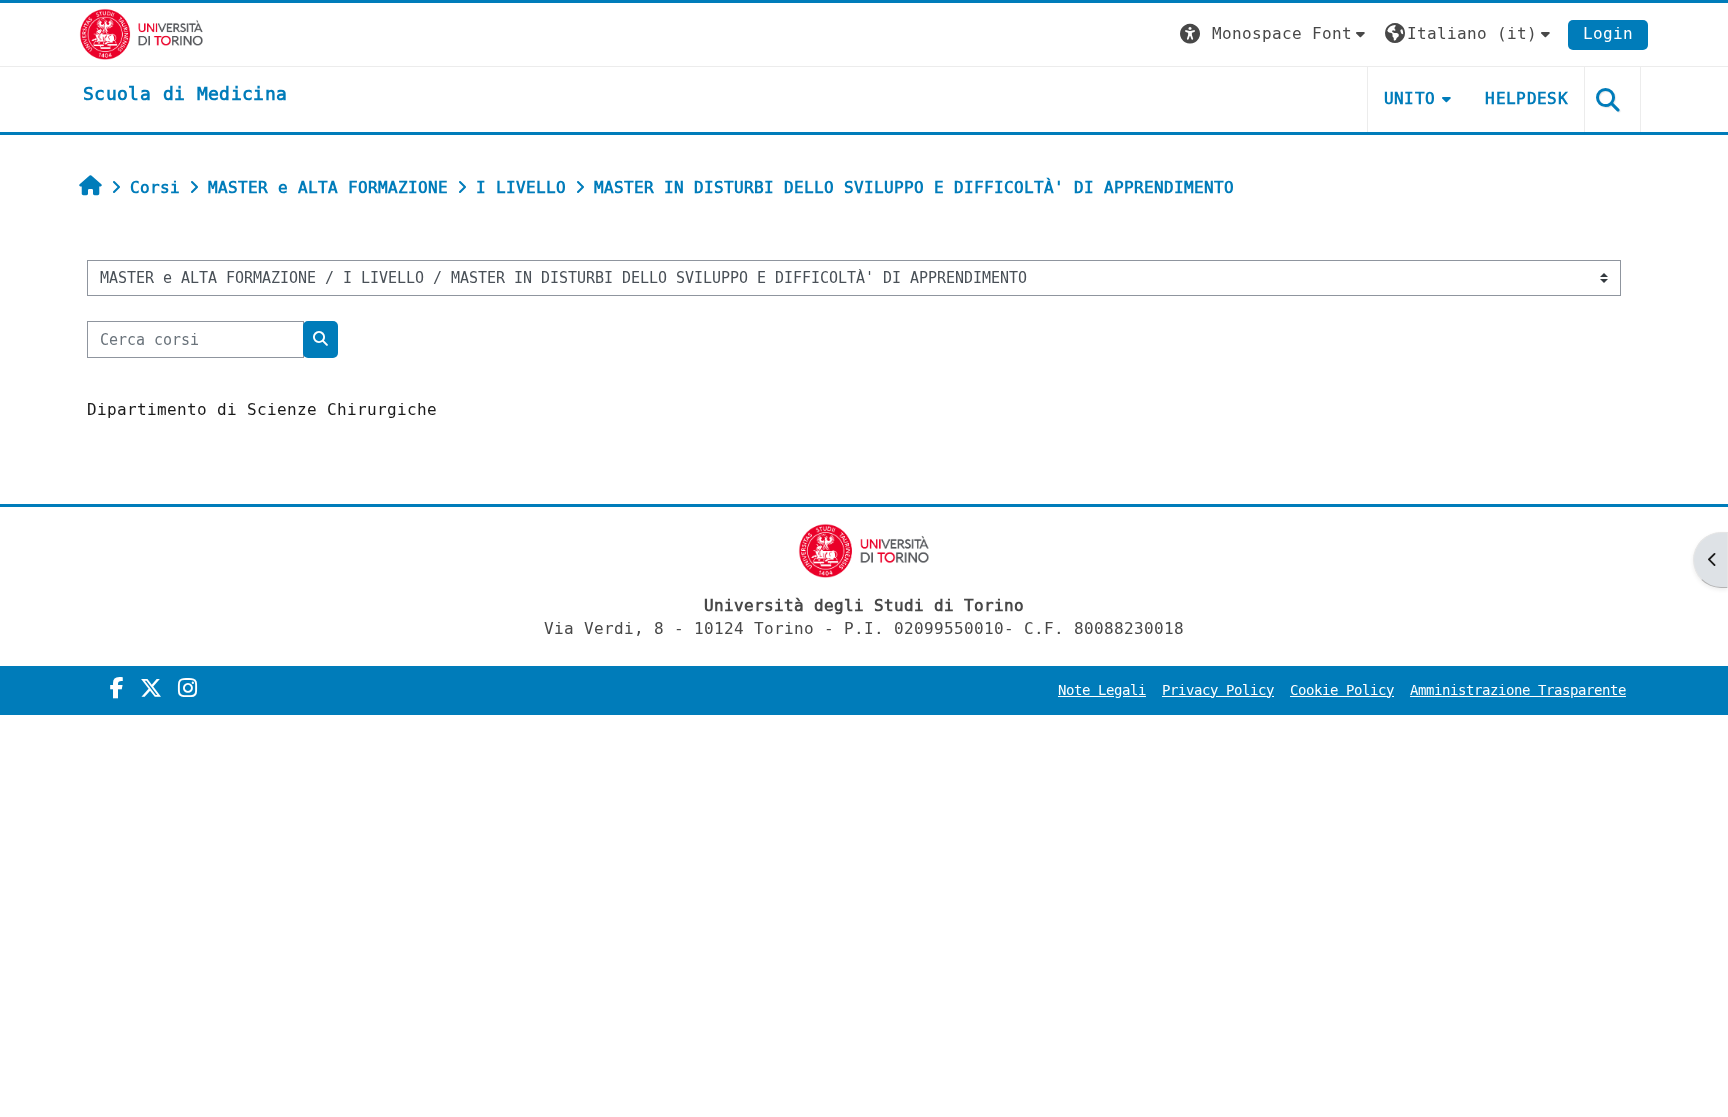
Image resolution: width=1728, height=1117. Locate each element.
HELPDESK (1526, 98)
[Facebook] (117, 689)
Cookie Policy (1342, 690)
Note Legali (1102, 690)
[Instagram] (187, 689)
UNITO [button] (1410, 98)
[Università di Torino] (141, 33)
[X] (151, 689)
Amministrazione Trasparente (1518, 690)
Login (1608, 33)
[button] (1275, 34)
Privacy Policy (1218, 690)
